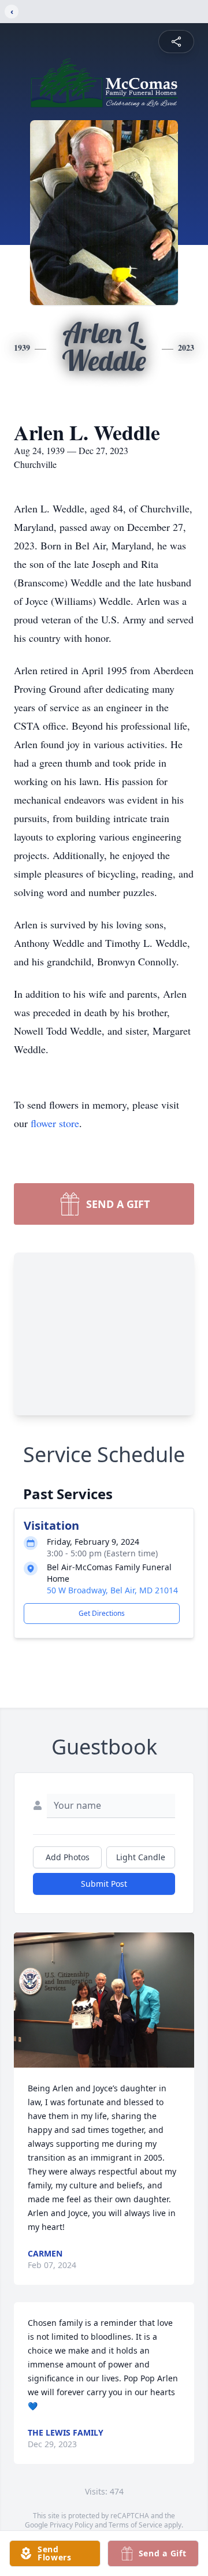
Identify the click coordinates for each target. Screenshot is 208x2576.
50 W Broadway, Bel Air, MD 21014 (112, 1590)
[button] (104, 2000)
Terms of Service (135, 2525)
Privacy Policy (71, 2525)
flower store (55, 1123)
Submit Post (104, 1884)
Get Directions (102, 1613)
